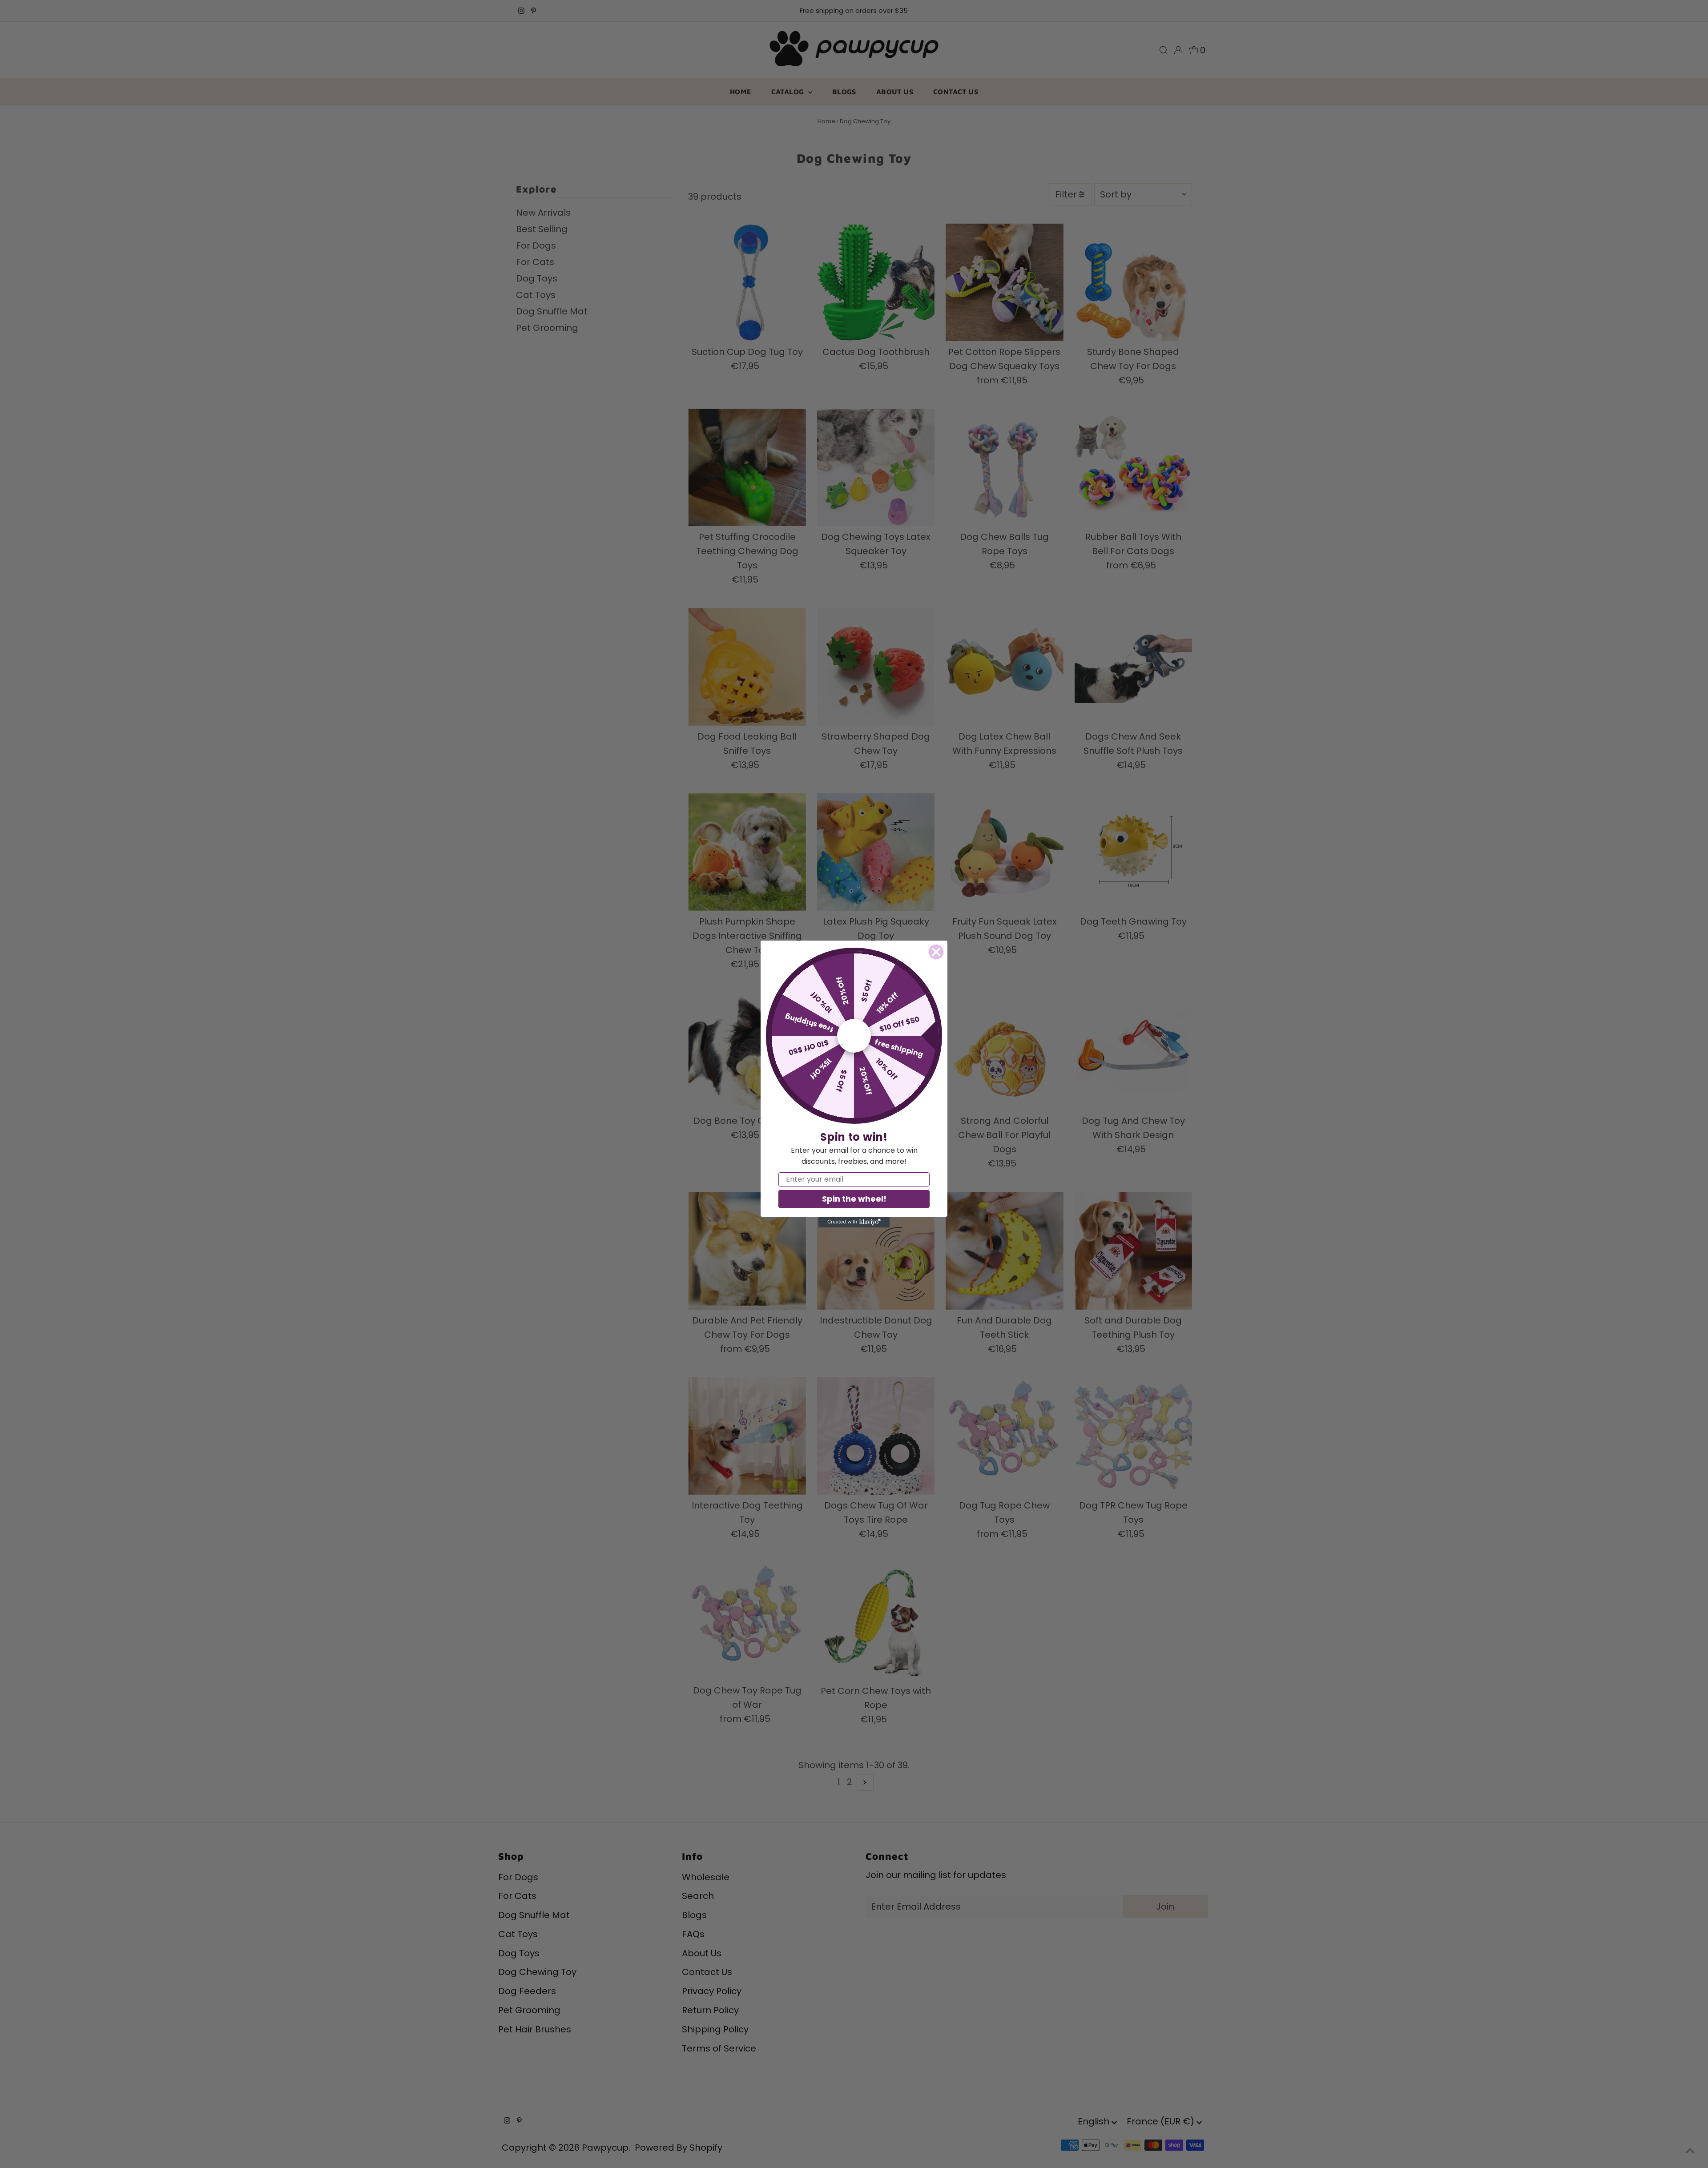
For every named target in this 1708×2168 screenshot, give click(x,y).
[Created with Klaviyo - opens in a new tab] (854, 1222)
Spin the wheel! (854, 1199)
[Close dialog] (936, 952)
